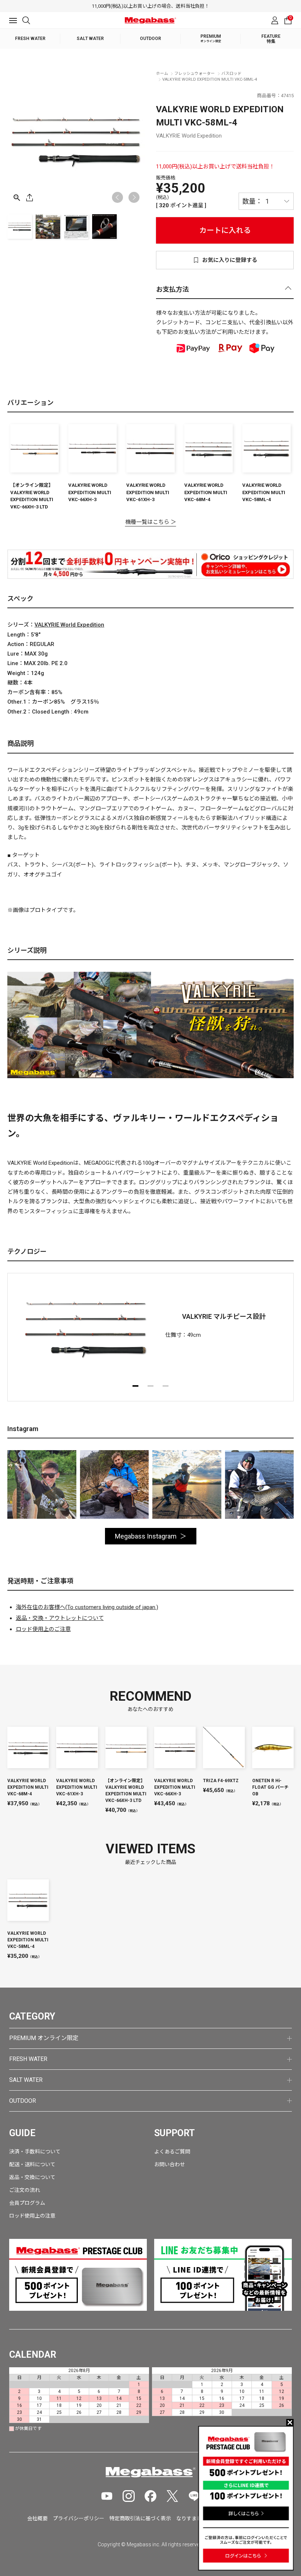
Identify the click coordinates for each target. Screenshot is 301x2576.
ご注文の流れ (25, 2190)
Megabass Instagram (146, 1536)
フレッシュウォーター (195, 74)
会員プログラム (27, 2203)
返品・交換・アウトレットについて (60, 1618)
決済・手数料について (35, 2152)
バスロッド (231, 74)
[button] (134, 197)
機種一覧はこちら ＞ (151, 522)
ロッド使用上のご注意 (43, 1629)
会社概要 (37, 2518)
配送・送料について (32, 2164)
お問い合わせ (170, 2164)
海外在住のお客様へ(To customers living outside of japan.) (87, 1607)
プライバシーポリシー (79, 2518)
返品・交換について (32, 2177)
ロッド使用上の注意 (32, 2216)
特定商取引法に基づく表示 (140, 2518)
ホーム (162, 74)
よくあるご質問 (172, 2152)
